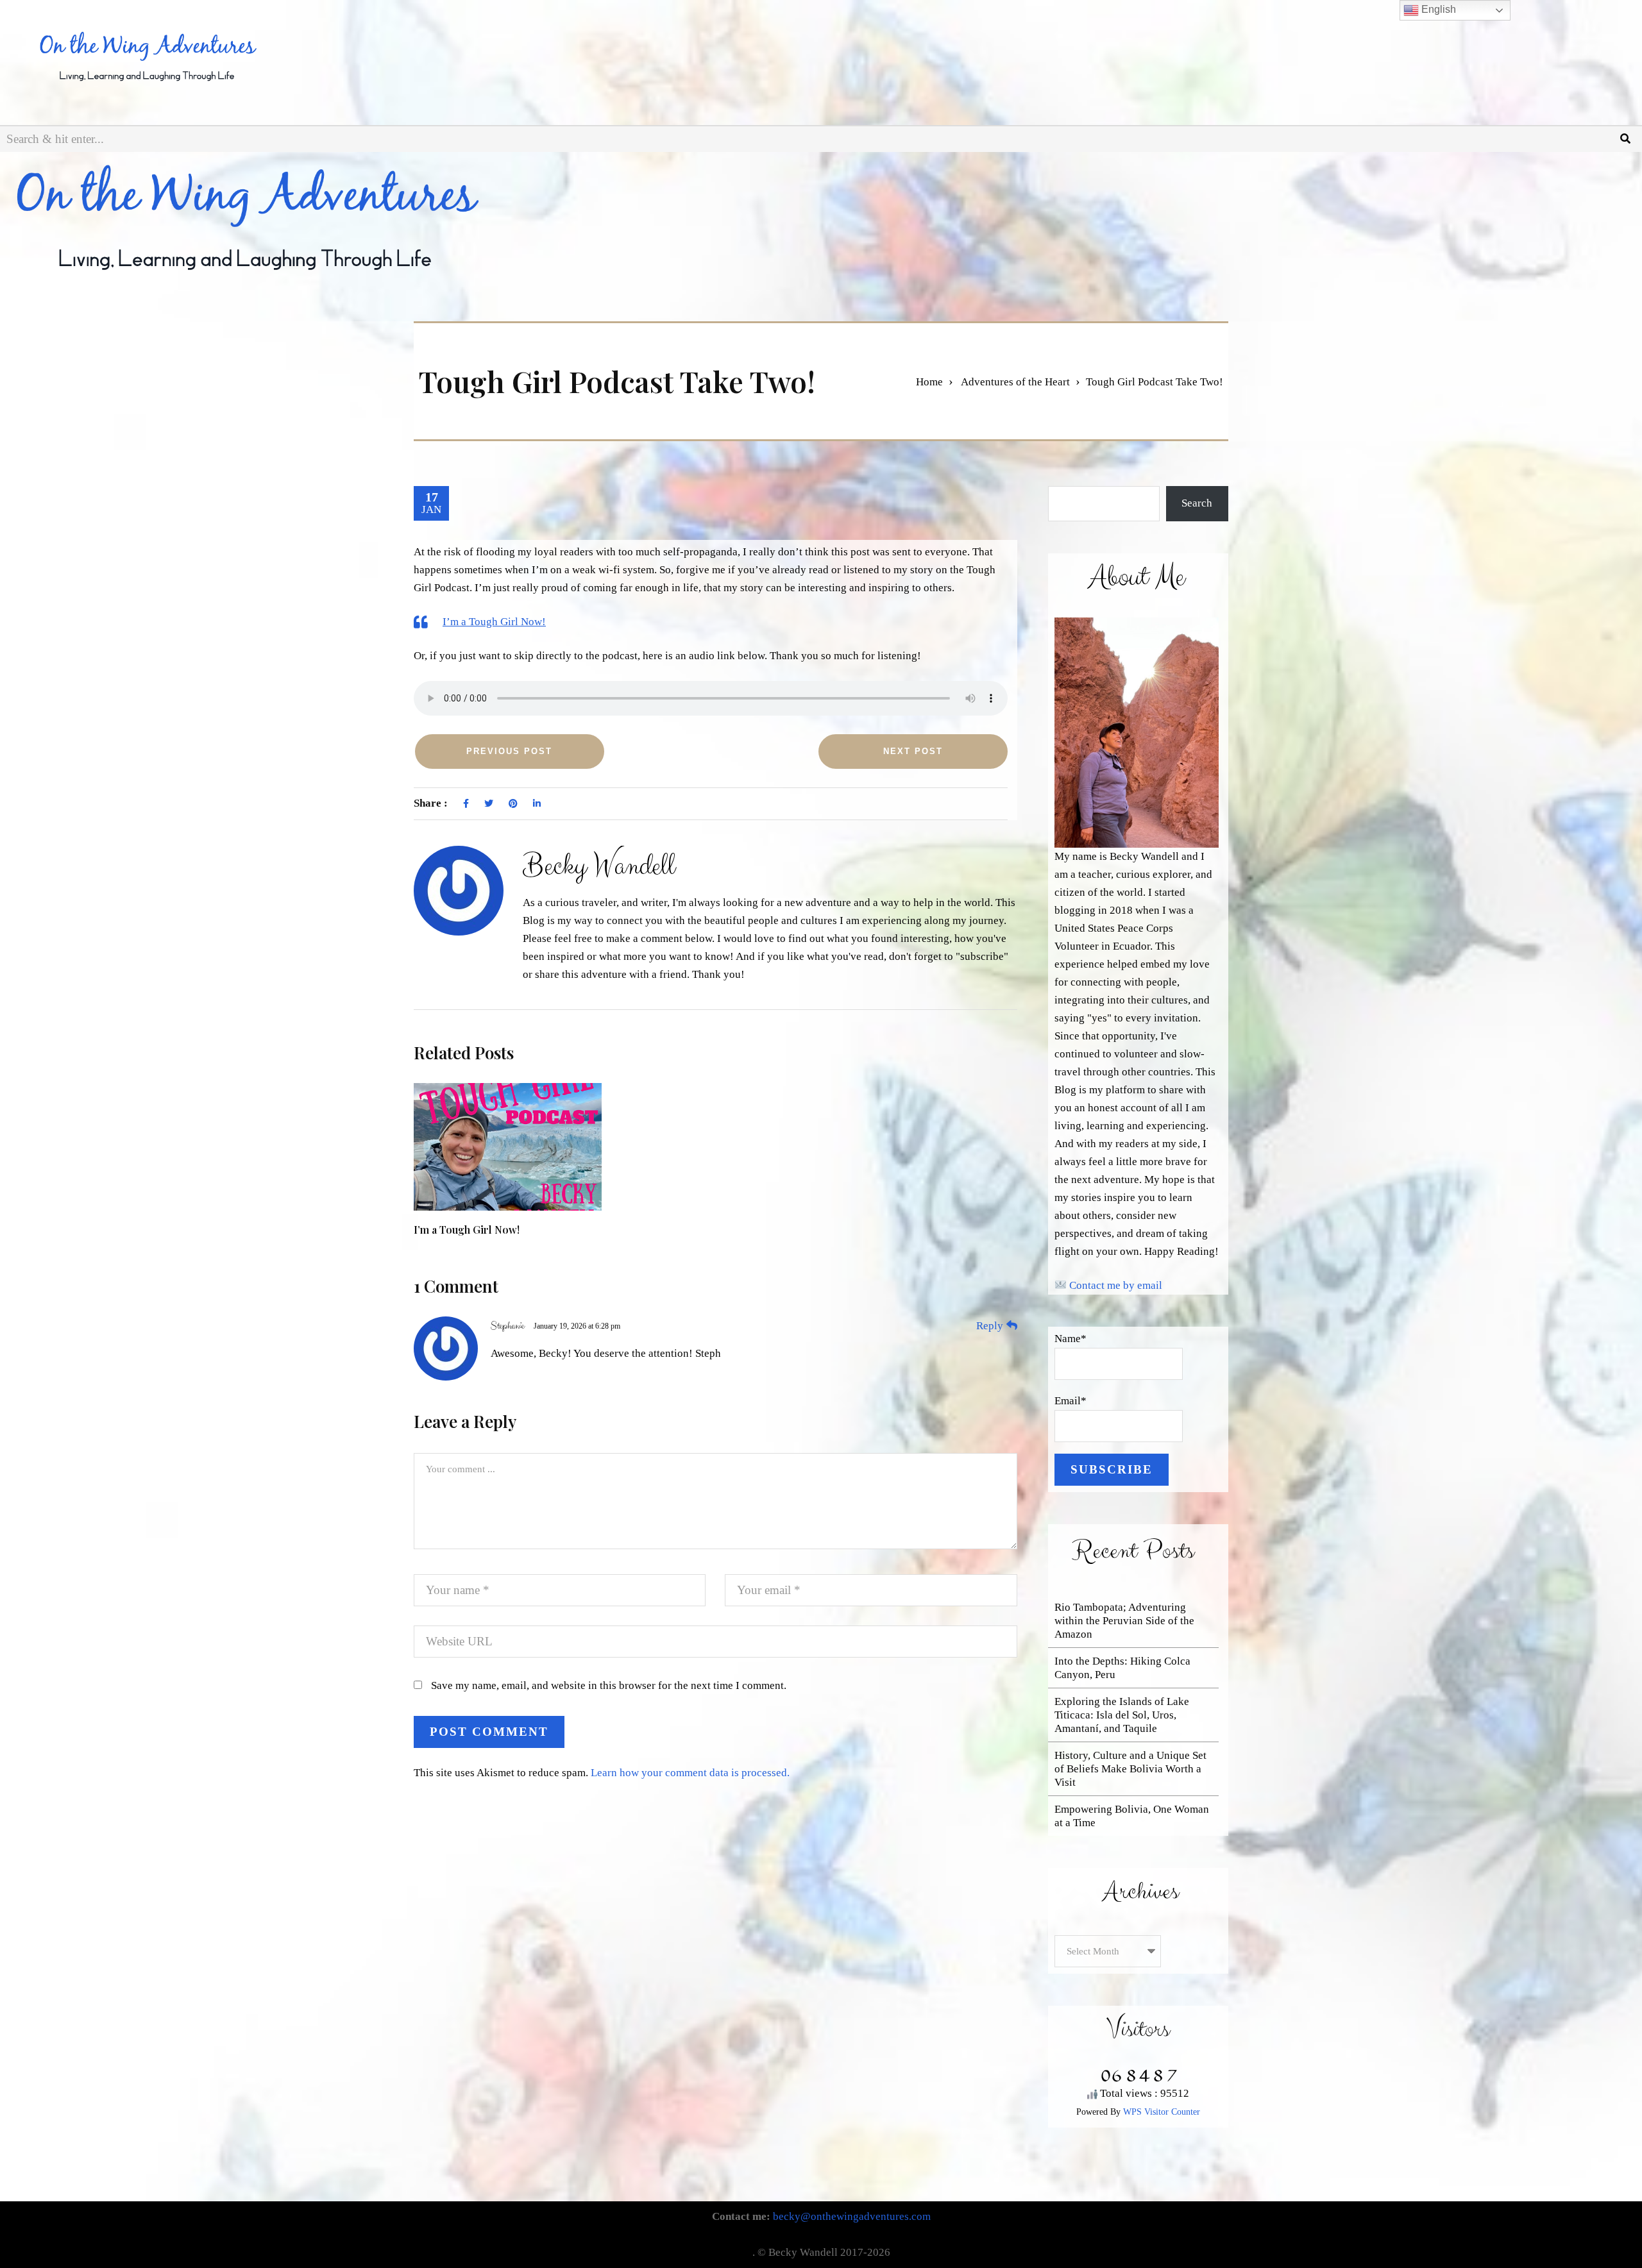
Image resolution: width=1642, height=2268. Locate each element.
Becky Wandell (599, 866)
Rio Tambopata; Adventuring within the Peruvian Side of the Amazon (1124, 1621)
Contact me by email (1116, 1285)
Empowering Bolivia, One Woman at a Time (1132, 1816)
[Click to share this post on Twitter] (489, 804)
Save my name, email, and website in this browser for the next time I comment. (609, 1685)
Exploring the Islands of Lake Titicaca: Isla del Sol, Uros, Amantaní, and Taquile (1122, 1715)
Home (929, 382)
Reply (990, 1326)
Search (1197, 503)
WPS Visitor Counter (1162, 2112)
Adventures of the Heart (1015, 382)
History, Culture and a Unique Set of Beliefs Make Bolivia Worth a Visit (1130, 1769)
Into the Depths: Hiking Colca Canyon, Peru (1122, 1668)
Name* (1071, 1339)
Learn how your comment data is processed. (690, 1773)
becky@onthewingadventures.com (852, 2216)
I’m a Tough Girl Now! (494, 622)
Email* (1071, 1401)
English (1437, 9)
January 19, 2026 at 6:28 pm (577, 1326)
